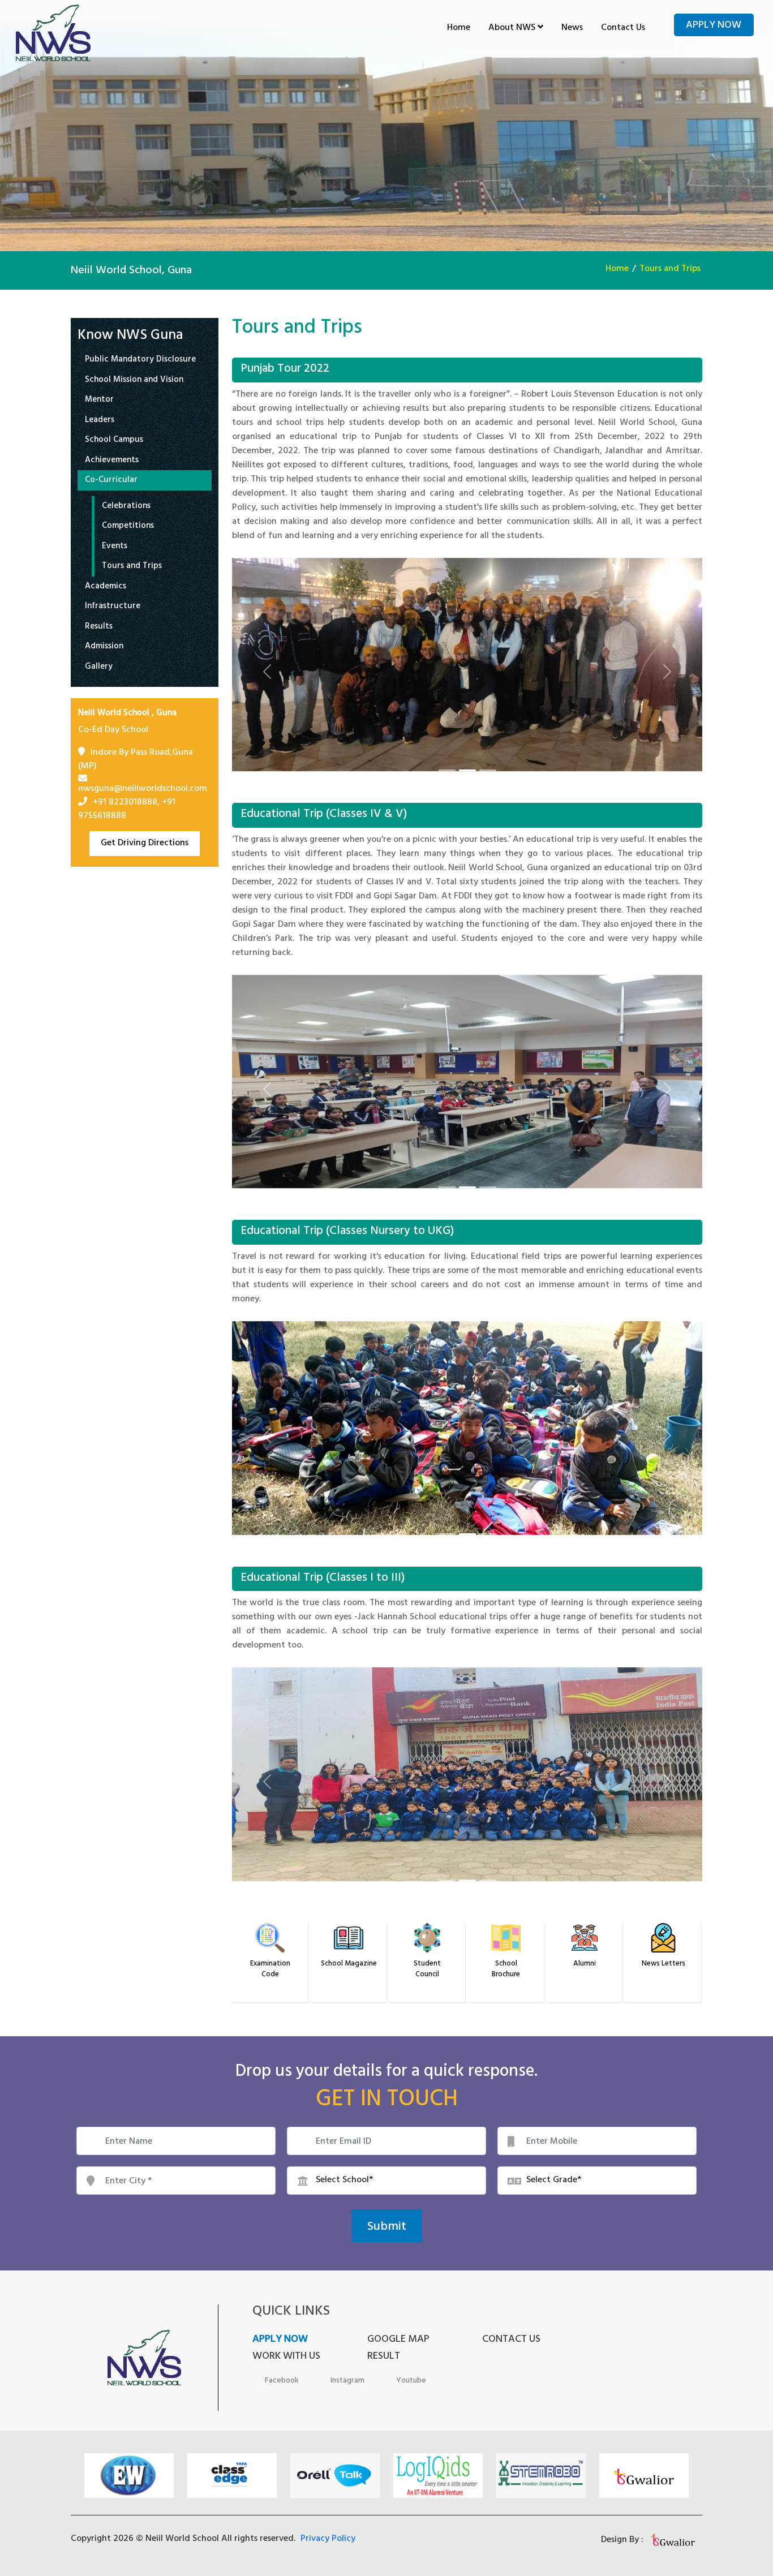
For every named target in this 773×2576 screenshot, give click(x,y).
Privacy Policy (328, 2539)
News (572, 28)
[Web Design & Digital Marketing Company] (674, 2540)
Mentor (99, 401)
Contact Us (623, 28)
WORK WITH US (286, 2357)
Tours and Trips (670, 269)
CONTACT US (511, 2340)
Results (99, 628)
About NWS (513, 28)
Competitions (128, 527)
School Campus (114, 441)
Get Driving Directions (145, 844)
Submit (387, 2227)
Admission (104, 648)
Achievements (112, 461)
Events (115, 547)
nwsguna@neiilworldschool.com (143, 789)
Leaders (100, 421)
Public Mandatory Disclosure (140, 361)
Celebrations (126, 507)
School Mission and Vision (134, 381)
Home (459, 28)
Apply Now (714, 26)
